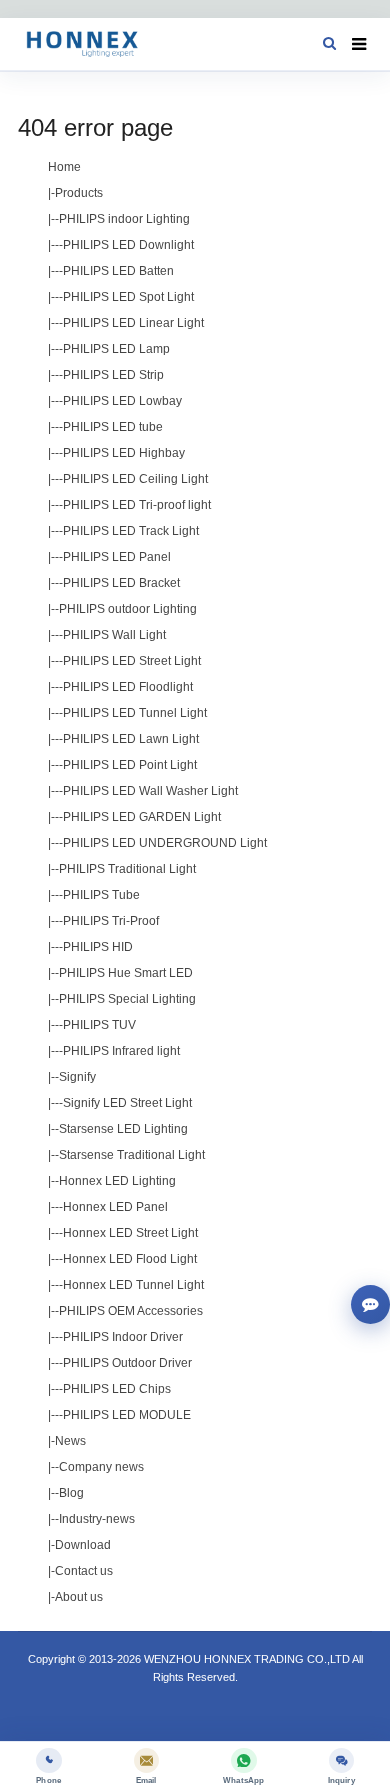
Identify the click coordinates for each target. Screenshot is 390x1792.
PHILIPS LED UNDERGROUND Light (165, 843)
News (70, 1441)
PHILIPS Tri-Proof (111, 921)
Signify (77, 1077)
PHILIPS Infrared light (121, 1051)
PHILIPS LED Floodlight (128, 687)
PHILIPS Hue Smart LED (126, 973)
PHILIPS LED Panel (117, 557)
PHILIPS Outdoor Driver (127, 1363)
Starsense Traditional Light (132, 1155)
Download (83, 1545)
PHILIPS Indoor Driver (123, 1337)
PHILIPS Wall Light (114, 635)
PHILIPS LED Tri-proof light (137, 505)
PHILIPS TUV (99, 1025)
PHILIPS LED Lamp (116, 349)
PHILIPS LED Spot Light (128, 297)
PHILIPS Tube (101, 895)
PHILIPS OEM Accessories (131, 1311)
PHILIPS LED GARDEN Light (142, 817)
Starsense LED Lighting (123, 1129)
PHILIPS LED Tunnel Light (135, 713)
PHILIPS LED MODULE (127, 1415)
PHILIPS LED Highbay (124, 453)
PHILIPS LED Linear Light (133, 323)
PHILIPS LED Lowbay (122, 401)
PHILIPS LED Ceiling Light (135, 479)
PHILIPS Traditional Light (127, 869)
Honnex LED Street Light (130, 1233)
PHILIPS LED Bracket (121, 583)
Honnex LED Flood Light (130, 1259)
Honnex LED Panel (115, 1207)
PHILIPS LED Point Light (130, 765)
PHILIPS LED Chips (117, 1389)
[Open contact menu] (370, 1304)
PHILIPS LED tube (113, 427)
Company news (101, 1467)
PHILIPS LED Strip (113, 375)
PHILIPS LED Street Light (132, 661)
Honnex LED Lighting (117, 1181)
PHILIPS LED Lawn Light (131, 739)
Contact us (84, 1571)
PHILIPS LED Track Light (131, 531)
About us (79, 1597)
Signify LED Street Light (127, 1103)
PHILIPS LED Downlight (128, 245)
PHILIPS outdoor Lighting (128, 609)
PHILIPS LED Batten (118, 271)
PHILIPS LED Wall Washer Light (150, 791)
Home (64, 167)
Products (79, 193)
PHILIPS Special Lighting (127, 999)
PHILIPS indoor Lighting (124, 219)
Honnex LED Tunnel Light (133, 1285)
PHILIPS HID (98, 947)
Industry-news (97, 1519)
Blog (71, 1493)
